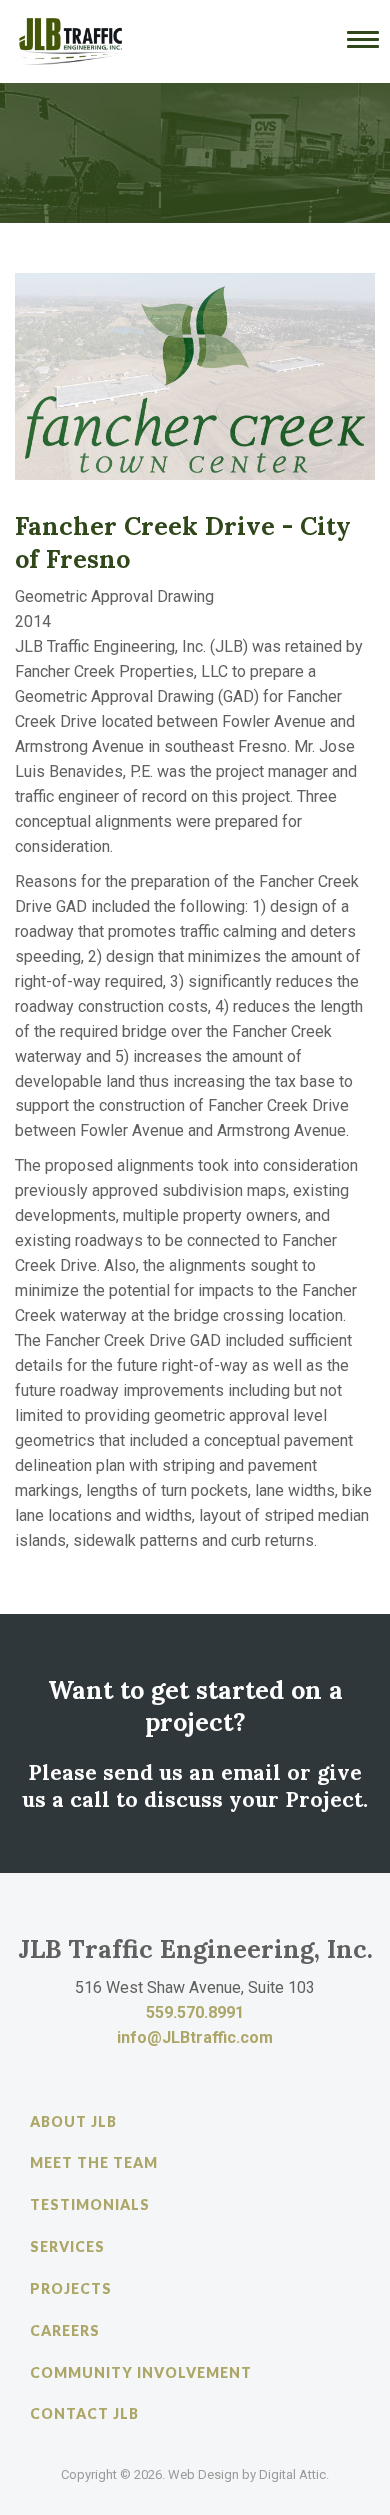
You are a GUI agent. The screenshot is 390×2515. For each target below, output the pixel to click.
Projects (71, 2288)
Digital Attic (292, 2474)
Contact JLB (84, 2413)
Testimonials (90, 2204)
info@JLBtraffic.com (195, 2037)
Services (67, 2246)
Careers (65, 2330)
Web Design (203, 2474)
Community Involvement (141, 2372)
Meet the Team (94, 2162)
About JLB (73, 2121)
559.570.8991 (195, 2012)
